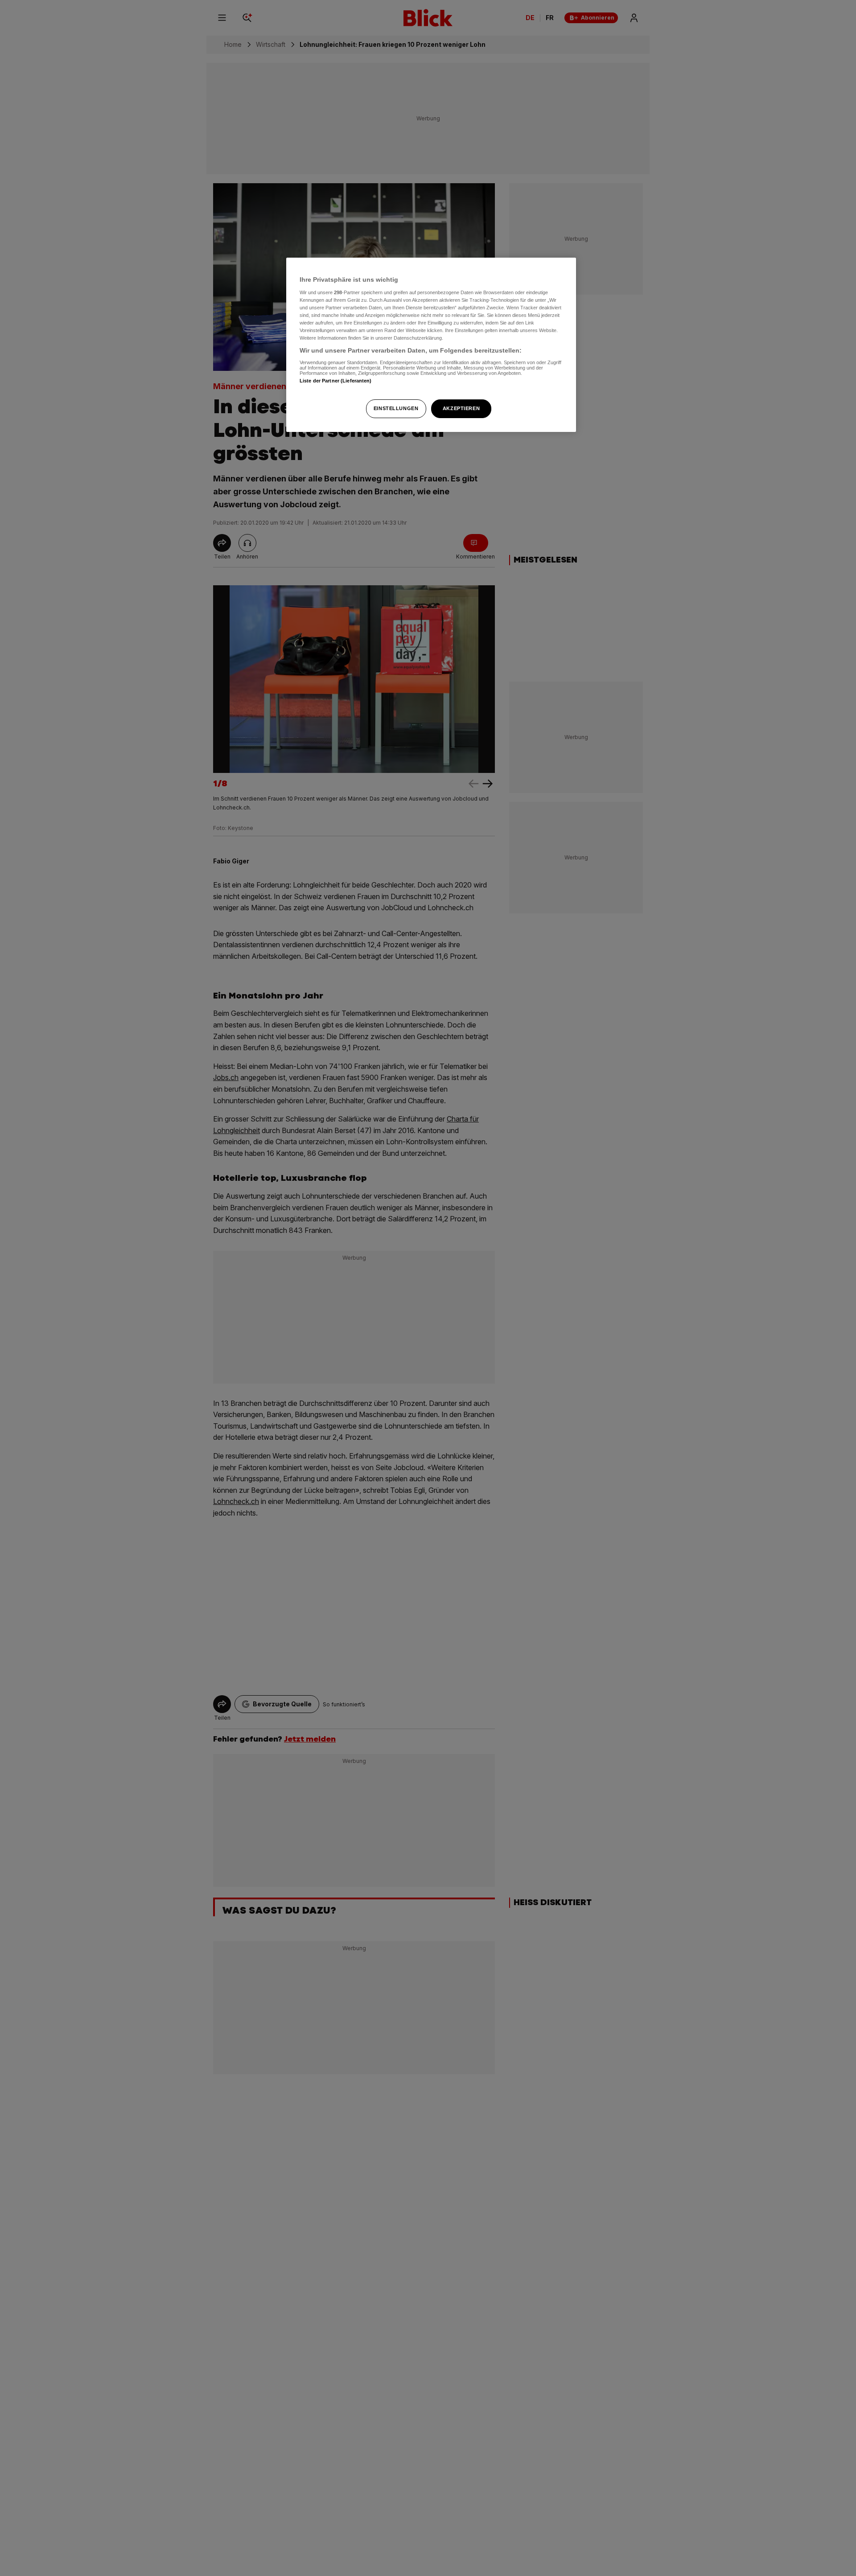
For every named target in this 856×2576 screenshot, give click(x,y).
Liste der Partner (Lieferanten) (336, 381)
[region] (431, 345)
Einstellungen (396, 408)
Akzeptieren (461, 408)
